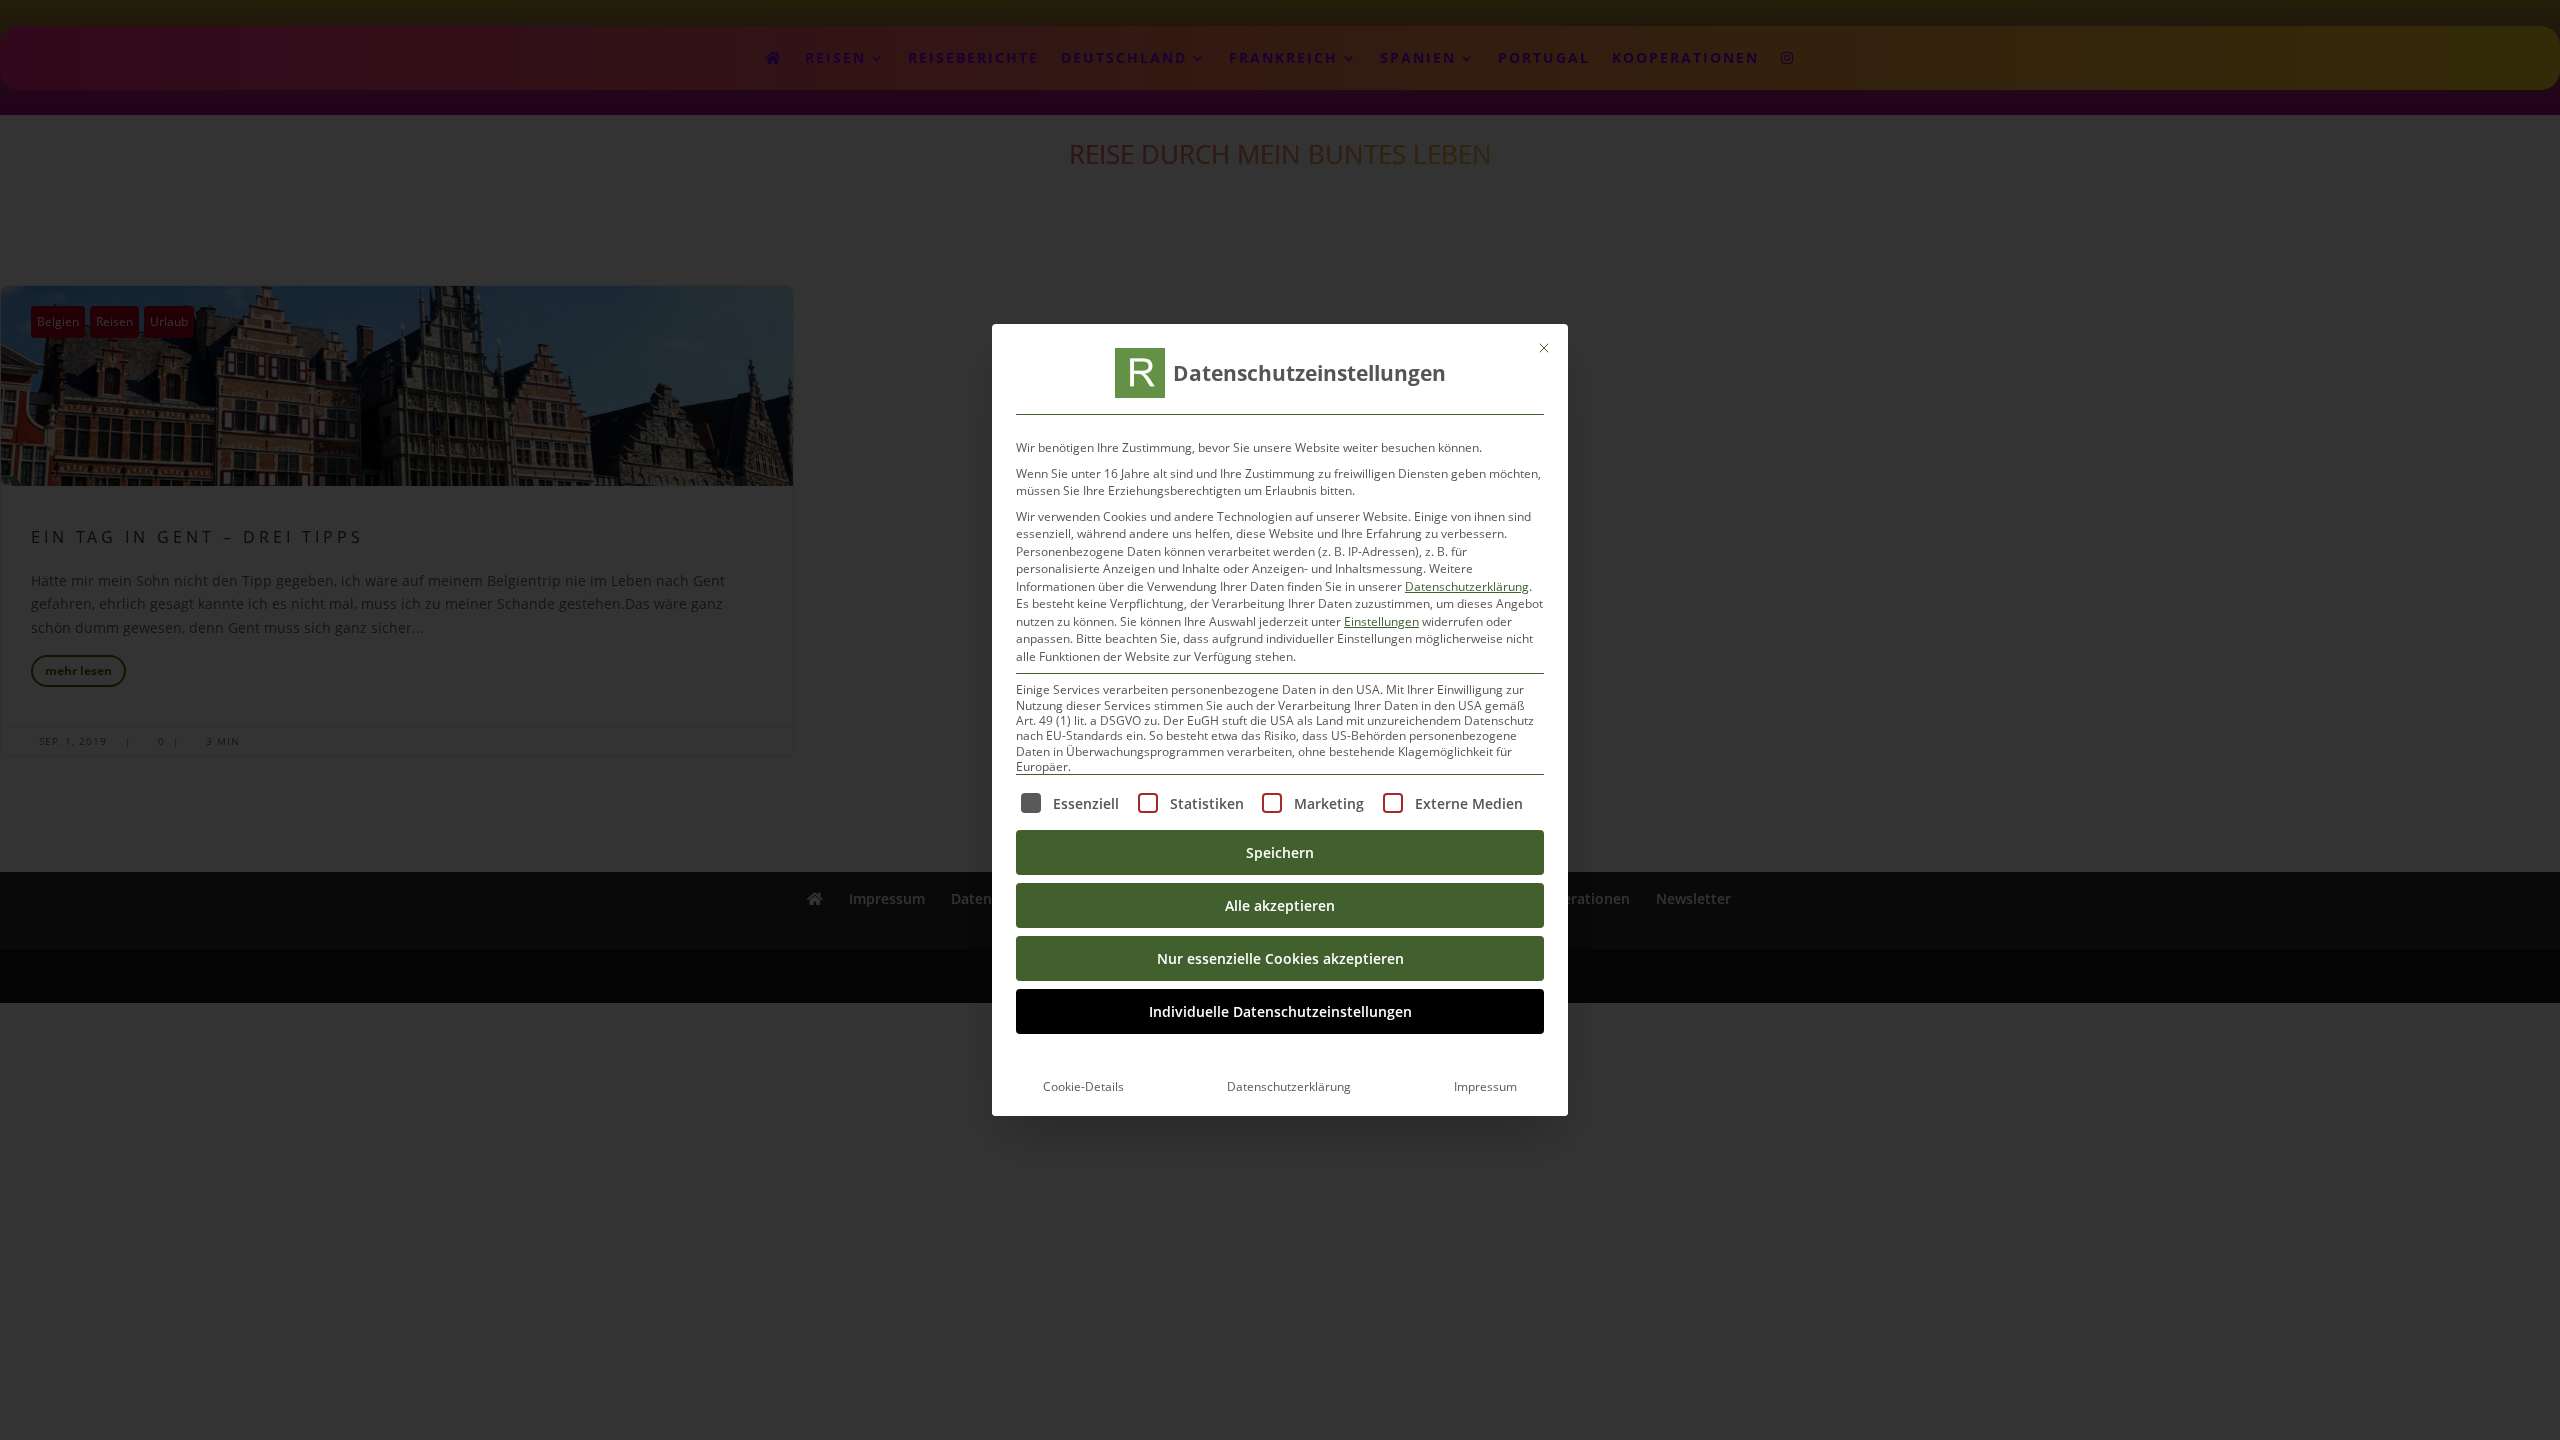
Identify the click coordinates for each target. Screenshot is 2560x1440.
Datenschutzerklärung (1467, 586)
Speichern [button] (1280, 852)
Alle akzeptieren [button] (1280, 905)
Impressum (1485, 1086)
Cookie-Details (1083, 1086)
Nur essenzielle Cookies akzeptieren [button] (1280, 958)
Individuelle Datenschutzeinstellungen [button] (1280, 1011)
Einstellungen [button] (1381, 621)
